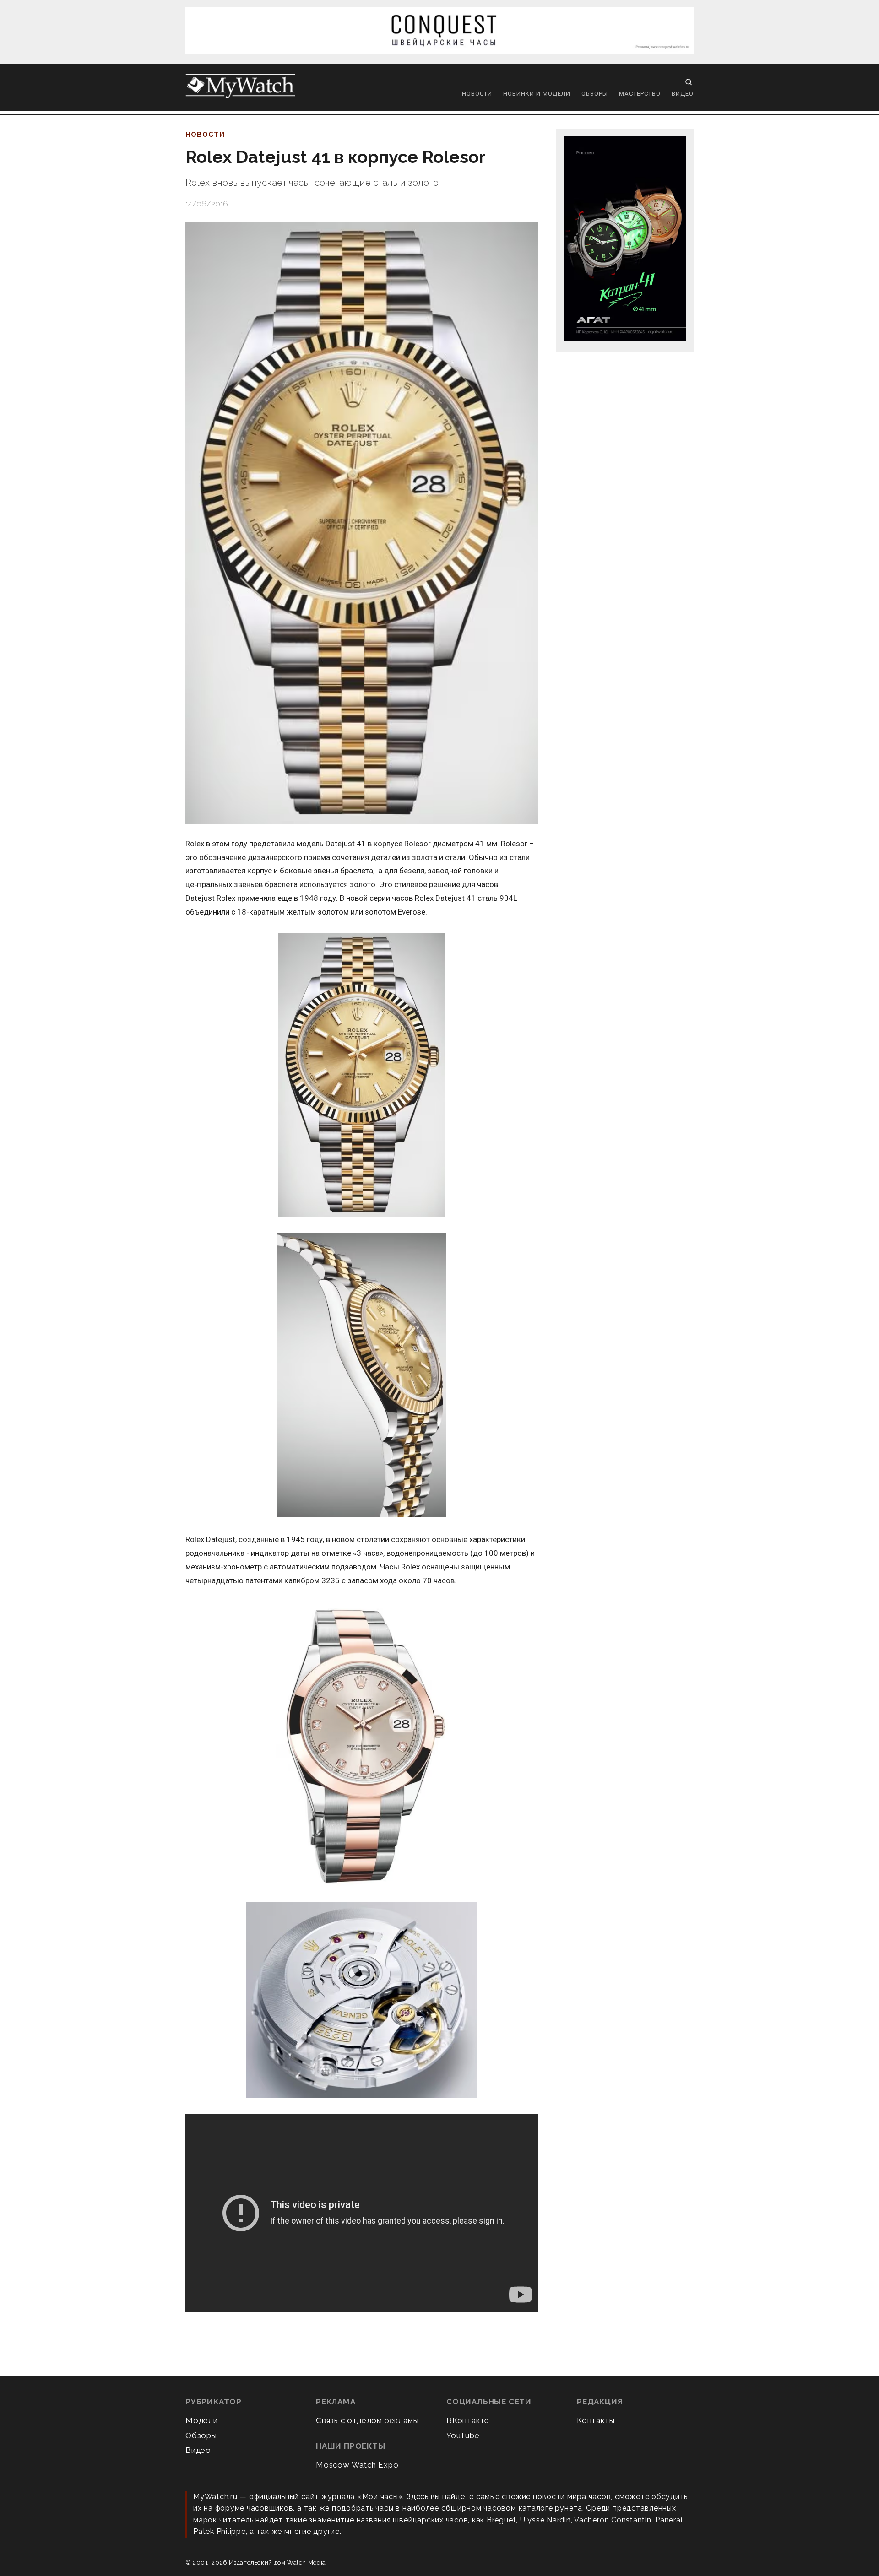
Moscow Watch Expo (357, 2465)
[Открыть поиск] (689, 82)
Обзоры (595, 94)
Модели (202, 2420)
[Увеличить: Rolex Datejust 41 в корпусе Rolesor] (362, 523)
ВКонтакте (468, 2420)
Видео (683, 94)
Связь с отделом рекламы (367, 2420)
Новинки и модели (537, 94)
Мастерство (640, 94)
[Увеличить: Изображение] (362, 1076)
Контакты (596, 2420)
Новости (477, 94)
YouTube (463, 2435)
